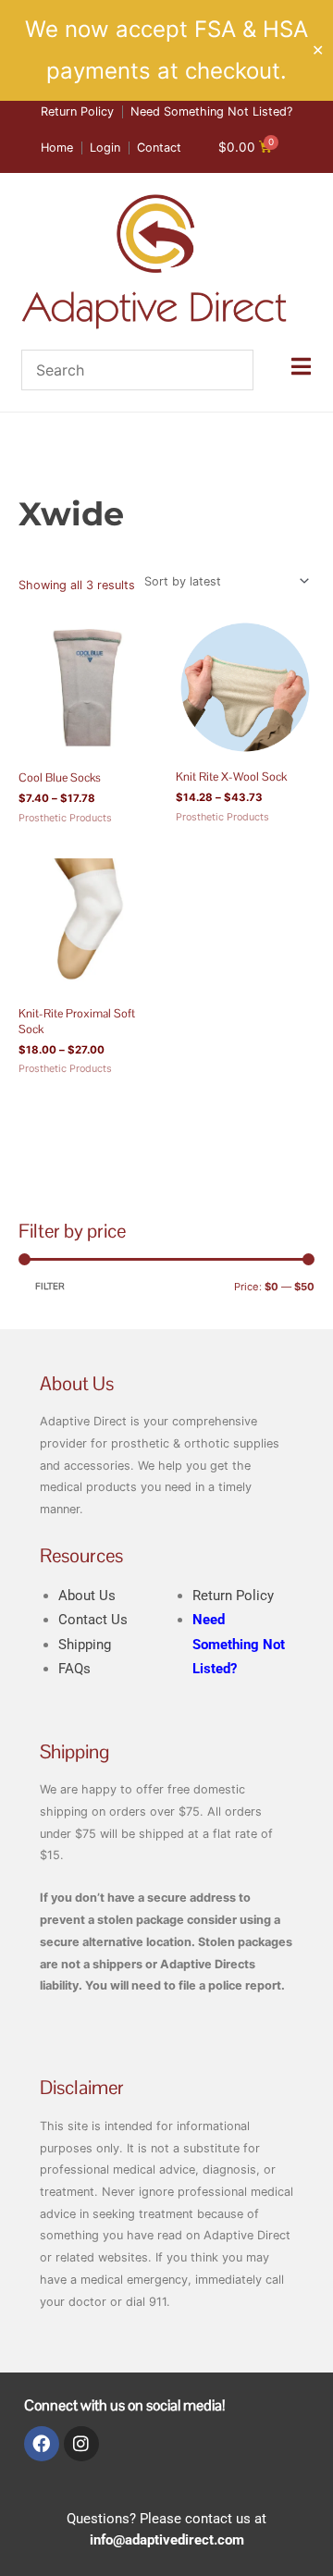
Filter (50, 1287)
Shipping (85, 1645)
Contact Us (93, 1620)
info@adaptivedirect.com (167, 2540)
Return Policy (233, 1596)
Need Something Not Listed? (239, 1644)
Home (34, 469)
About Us (87, 1596)
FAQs (74, 1669)
